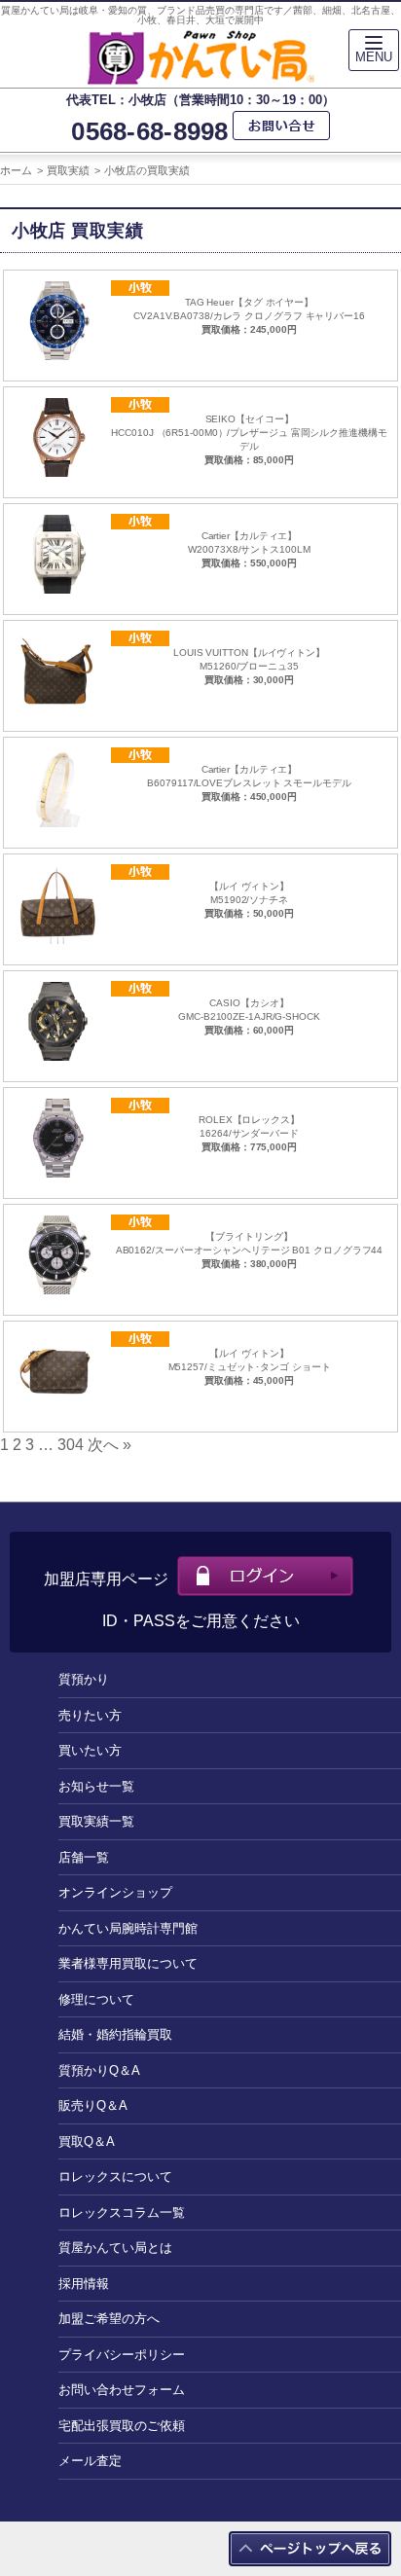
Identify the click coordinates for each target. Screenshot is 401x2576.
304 (71, 1445)
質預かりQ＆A (99, 2070)
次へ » (109, 1445)
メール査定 (90, 2461)
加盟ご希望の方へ (109, 2319)
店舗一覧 (84, 1857)
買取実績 (68, 170)
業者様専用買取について (128, 1963)
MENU (374, 57)
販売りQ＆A (93, 2105)
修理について (96, 1999)
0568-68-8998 (149, 132)
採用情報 (84, 2284)
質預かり (84, 1679)
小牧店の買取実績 (147, 170)
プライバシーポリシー (122, 2355)
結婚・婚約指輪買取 (115, 2034)
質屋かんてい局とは (115, 2248)
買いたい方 (90, 1750)
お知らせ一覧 (96, 1786)
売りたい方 (90, 1715)
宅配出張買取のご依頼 (122, 2426)
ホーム (16, 170)
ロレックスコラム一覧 (122, 2213)
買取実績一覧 (96, 1821)
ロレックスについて (115, 2177)
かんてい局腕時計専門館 (128, 1928)
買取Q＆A (87, 2141)
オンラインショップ (115, 1892)
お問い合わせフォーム (122, 2390)
